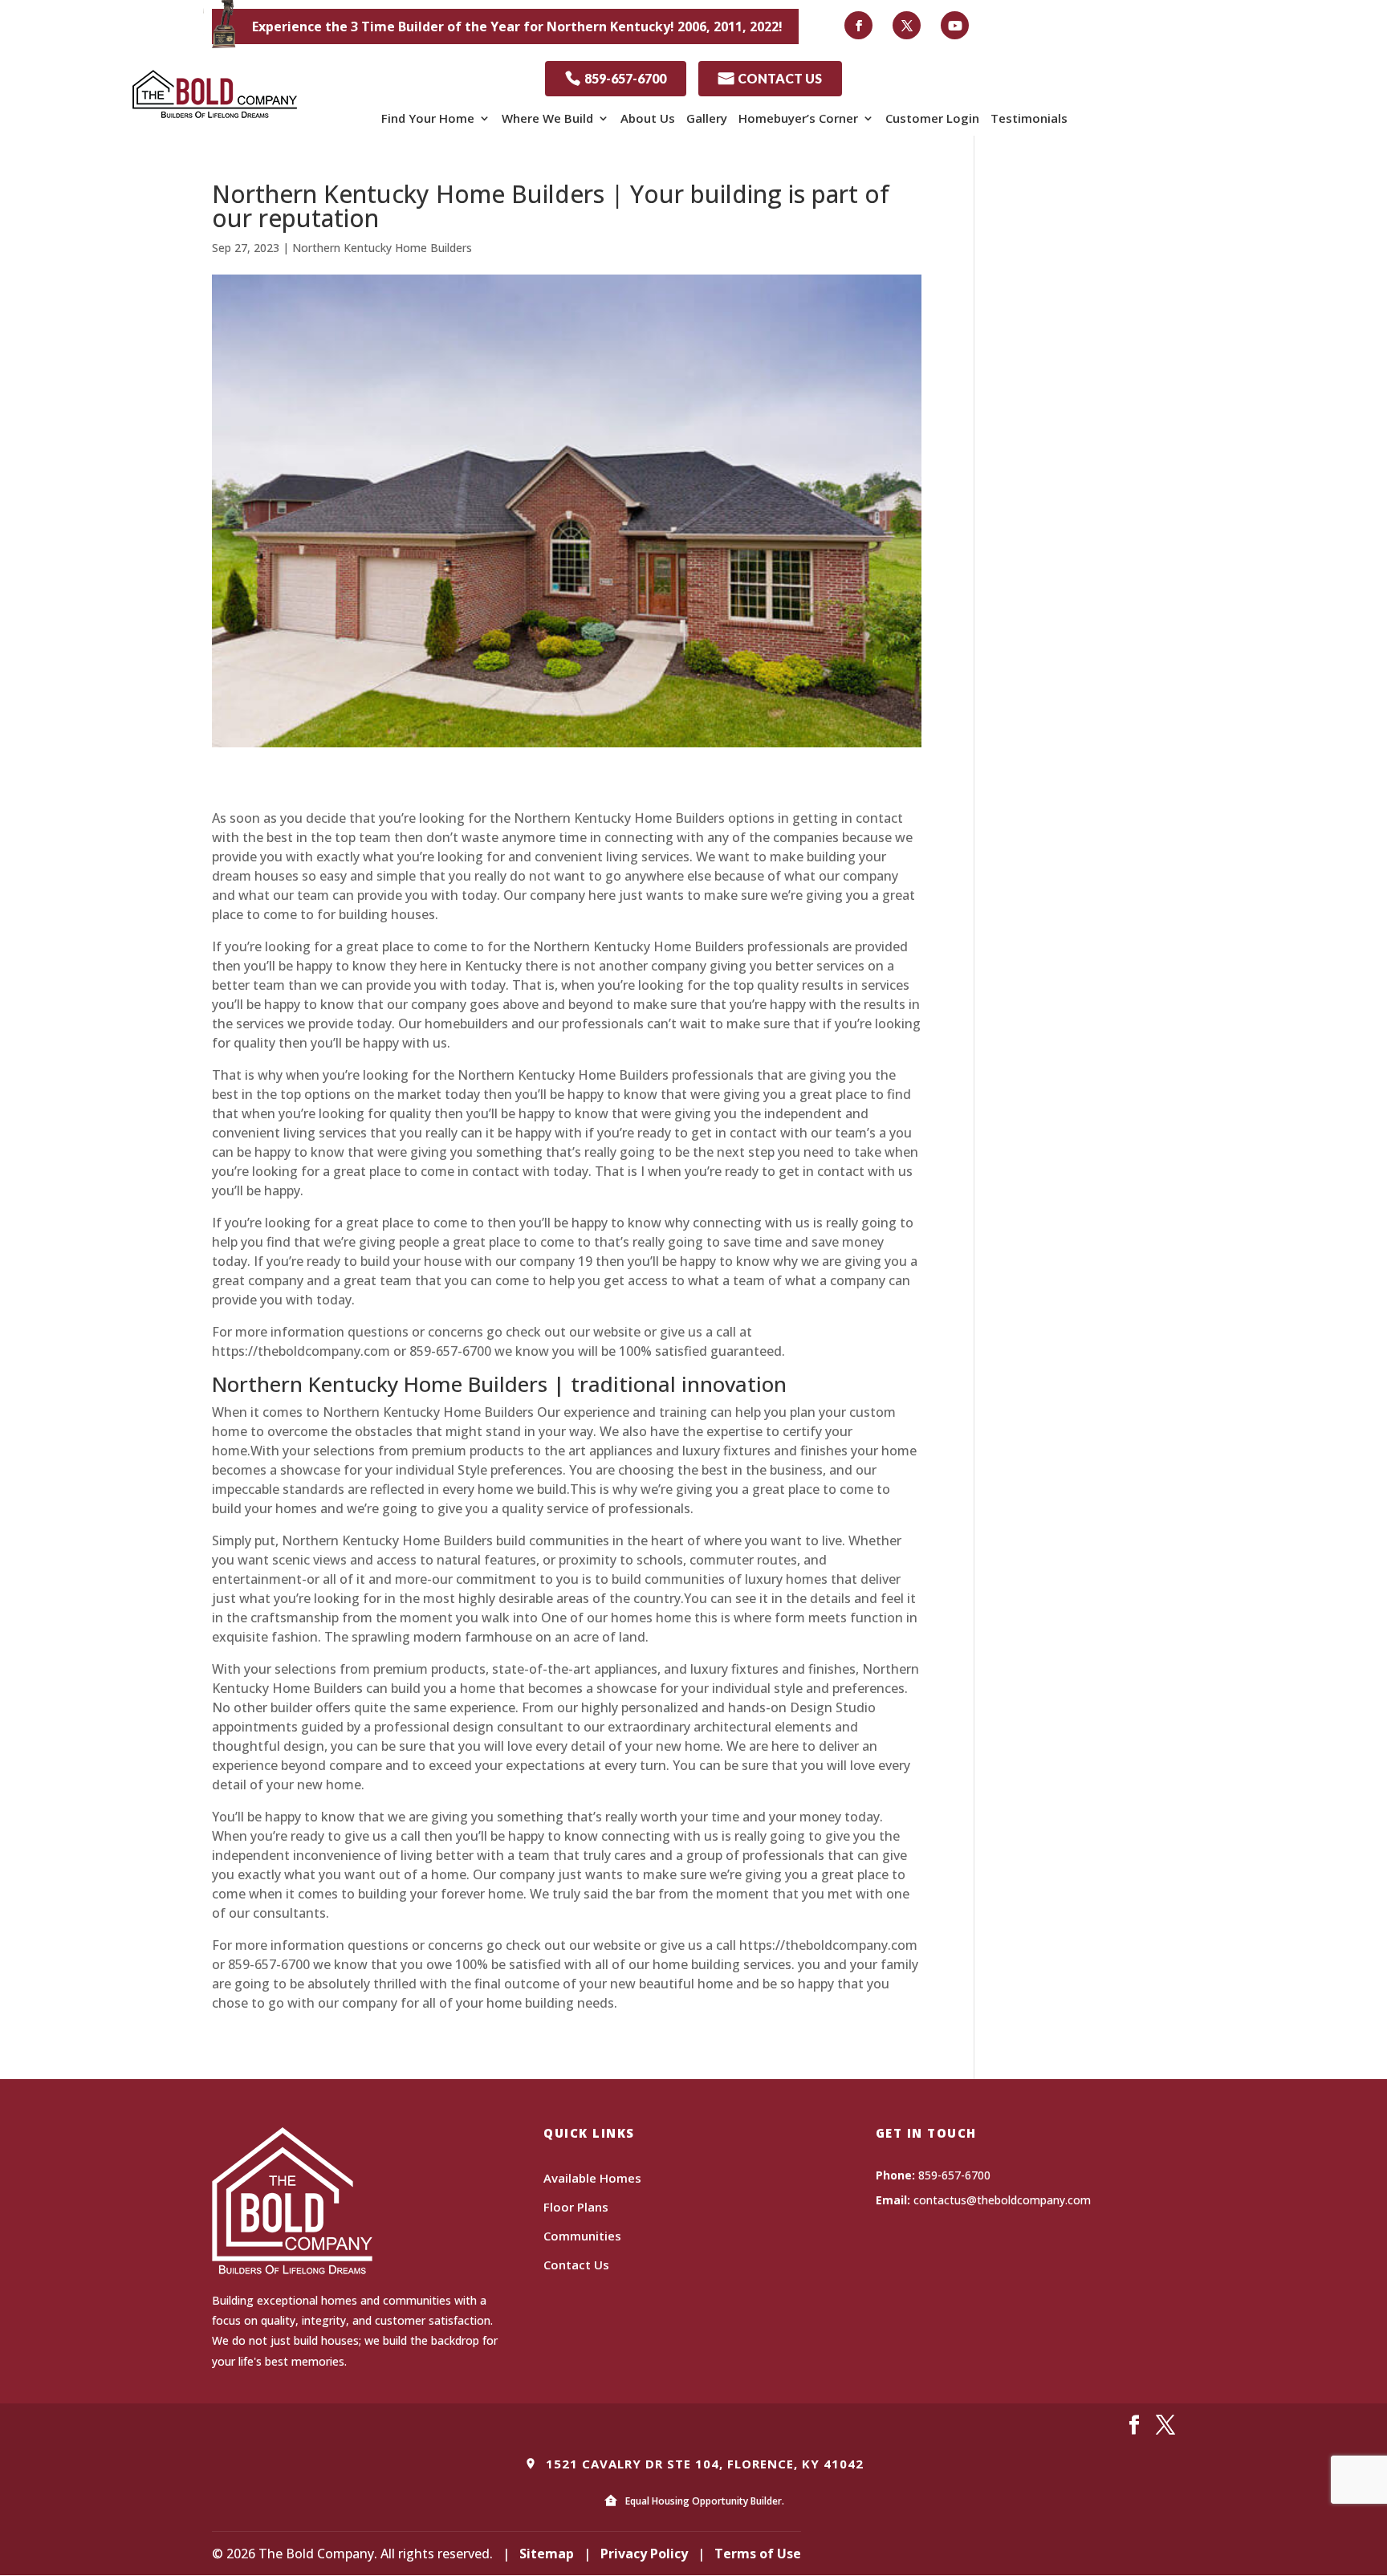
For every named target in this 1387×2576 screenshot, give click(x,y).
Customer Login (932, 118)
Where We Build (547, 118)
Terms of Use (758, 2554)
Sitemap (547, 2554)
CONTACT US (770, 78)
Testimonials (1029, 118)
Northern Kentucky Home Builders (382, 248)
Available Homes (592, 2178)
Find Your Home (428, 118)
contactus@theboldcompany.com (1002, 2200)
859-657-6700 (616, 78)
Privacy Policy (644, 2554)
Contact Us (576, 2265)
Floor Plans (576, 2207)
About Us (648, 118)
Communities (582, 2236)
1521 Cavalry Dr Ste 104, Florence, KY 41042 (703, 2464)
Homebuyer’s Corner (798, 118)
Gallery (707, 118)
